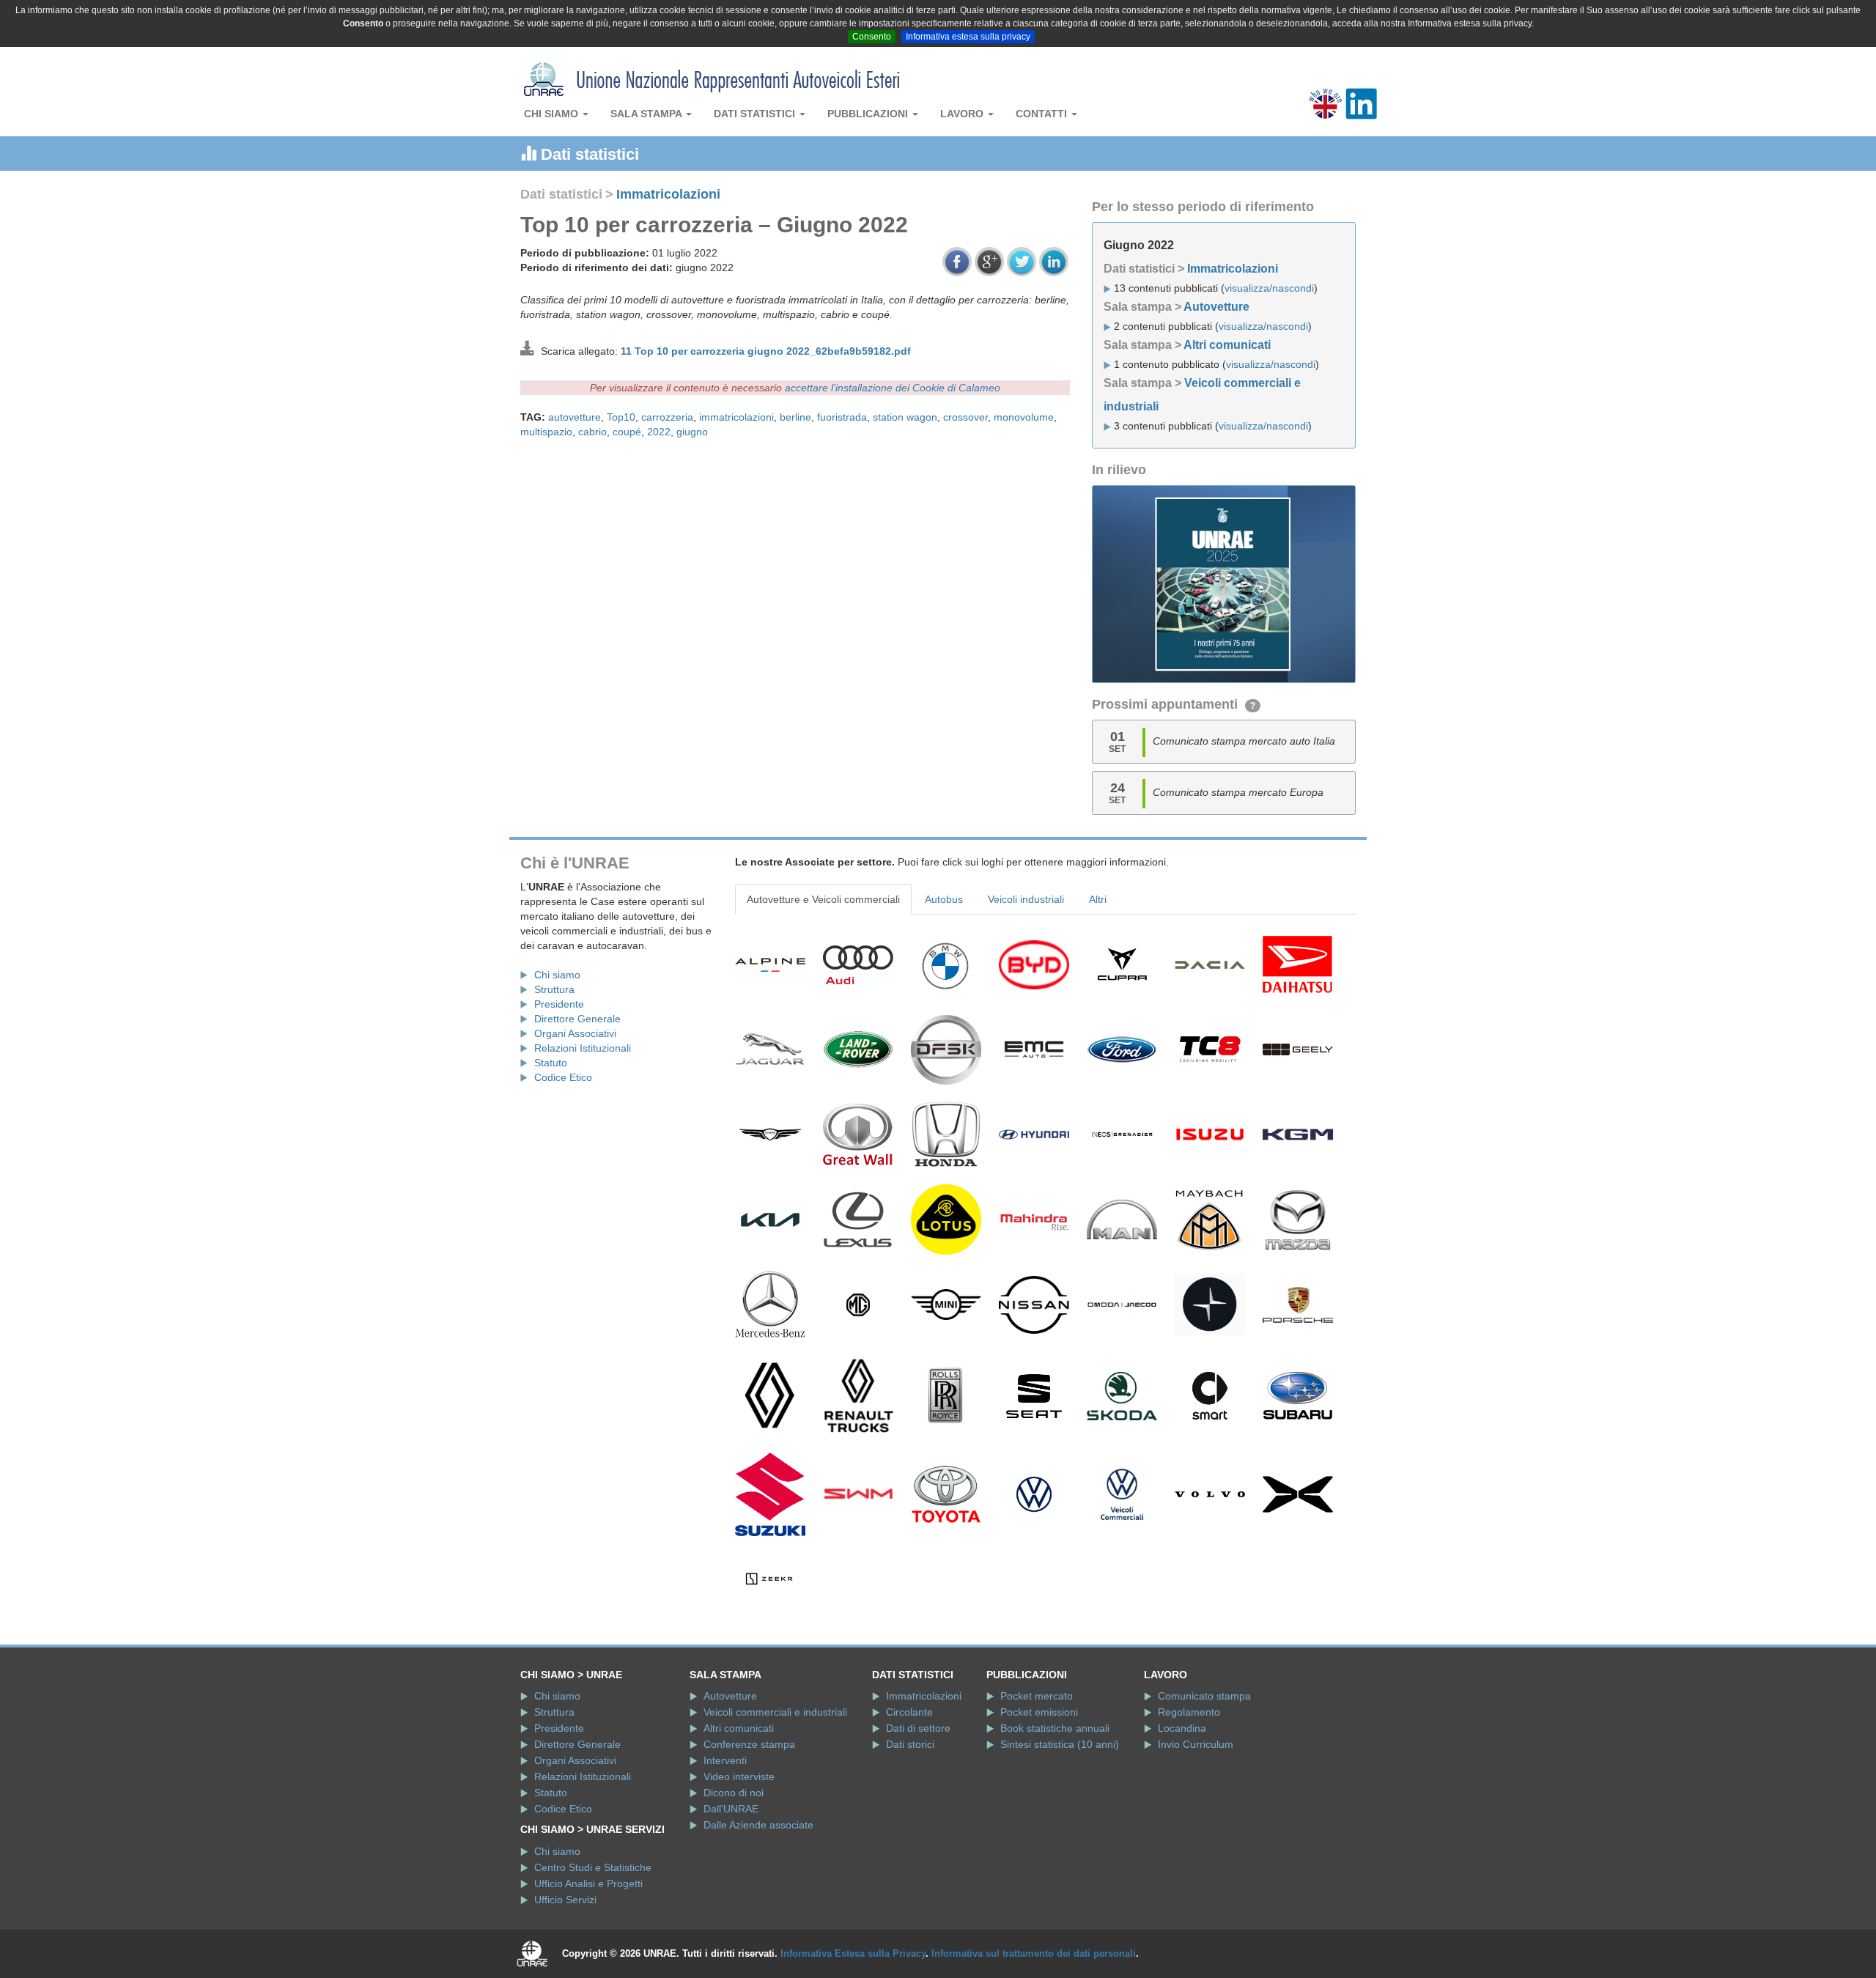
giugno (692, 432)
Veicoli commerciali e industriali (775, 1712)
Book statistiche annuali (1055, 1728)
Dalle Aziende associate (758, 1825)
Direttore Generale (577, 1019)
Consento (872, 37)
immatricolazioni (736, 417)
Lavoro (963, 114)
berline (795, 417)
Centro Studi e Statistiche (593, 1867)
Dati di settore (918, 1728)
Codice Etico (563, 1077)
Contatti (1043, 114)
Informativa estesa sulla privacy (968, 37)
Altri (1098, 899)
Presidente (559, 1004)
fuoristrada (842, 417)
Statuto (551, 1063)
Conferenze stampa (749, 1744)
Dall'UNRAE (731, 1809)
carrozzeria (667, 417)
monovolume (1024, 417)
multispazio (546, 432)
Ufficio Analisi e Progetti (588, 1883)
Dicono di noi (734, 1793)
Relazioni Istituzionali (583, 1048)
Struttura (554, 989)
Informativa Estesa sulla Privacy (853, 1953)
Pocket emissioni (1039, 1712)
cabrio (592, 432)
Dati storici (910, 1744)
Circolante (909, 1712)
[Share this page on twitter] (1022, 262)
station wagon (905, 417)
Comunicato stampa (1204, 1696)
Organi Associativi (575, 1033)
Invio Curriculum (1196, 1744)
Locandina (1182, 1728)
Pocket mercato (1037, 1696)
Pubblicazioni (869, 114)
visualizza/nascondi (1269, 288)
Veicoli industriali (1026, 899)
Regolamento (1189, 1712)
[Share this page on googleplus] (989, 262)
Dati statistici (756, 114)
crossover (965, 417)
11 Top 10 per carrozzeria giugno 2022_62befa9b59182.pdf (766, 351)
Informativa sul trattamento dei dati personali (1034, 1953)
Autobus (944, 899)
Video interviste (739, 1776)
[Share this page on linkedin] (1054, 262)
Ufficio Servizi (565, 1900)
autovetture (575, 417)
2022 (659, 432)
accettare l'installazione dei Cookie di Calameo (893, 388)
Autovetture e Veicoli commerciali (823, 899)
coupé (627, 432)
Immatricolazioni (668, 194)
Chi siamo (553, 114)
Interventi (725, 1760)
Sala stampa (647, 114)
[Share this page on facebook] (957, 262)
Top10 (621, 417)
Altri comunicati (1227, 345)
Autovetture (1216, 307)
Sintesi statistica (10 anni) (1060, 1744)
